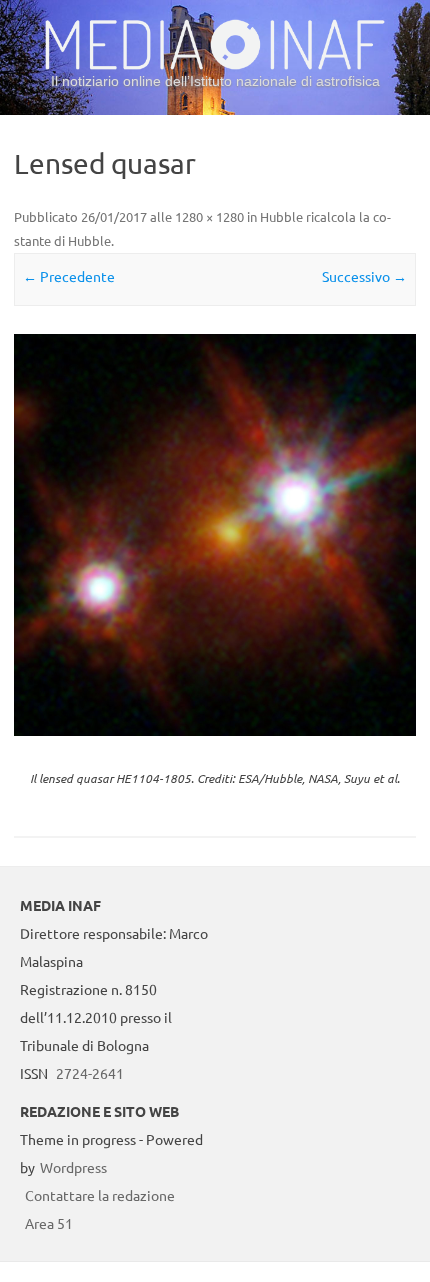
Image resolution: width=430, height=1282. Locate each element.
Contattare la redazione (100, 1195)
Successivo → (364, 276)
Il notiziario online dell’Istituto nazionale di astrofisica (215, 81)
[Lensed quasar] (215, 535)
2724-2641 (90, 1073)
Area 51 (49, 1223)
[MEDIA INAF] (215, 66)
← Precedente (69, 276)
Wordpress (73, 1167)
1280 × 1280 (209, 216)
